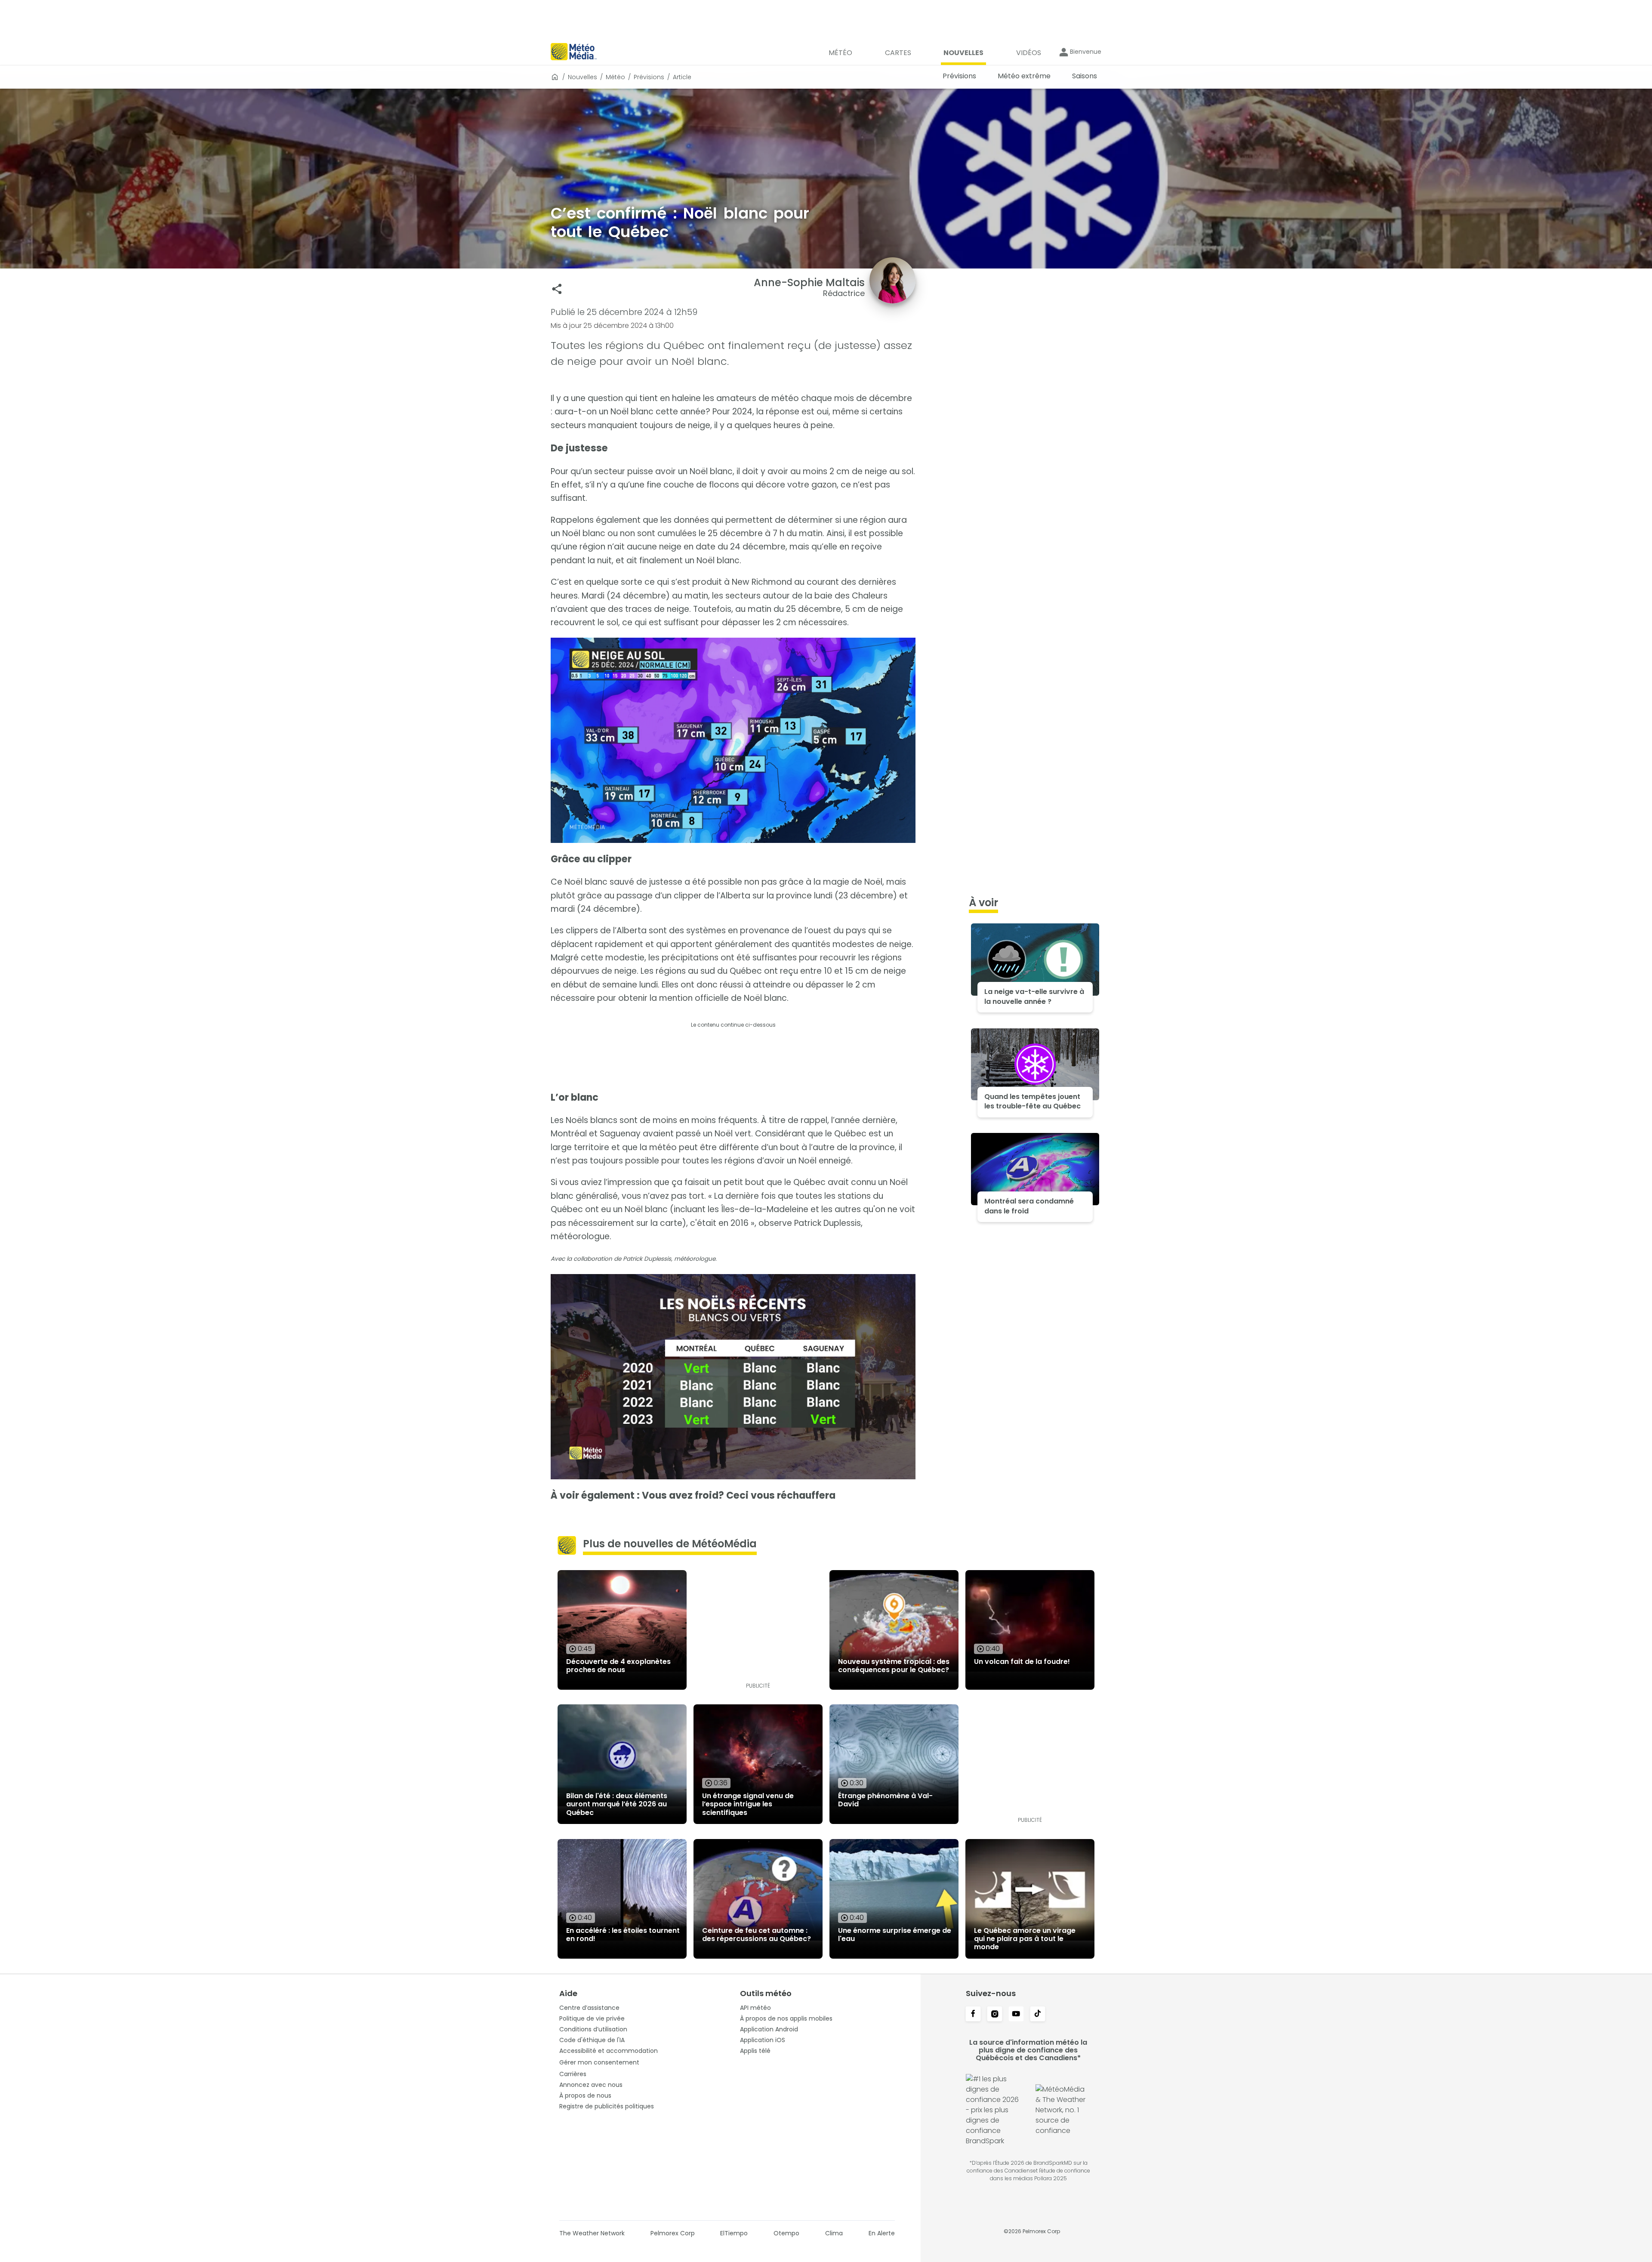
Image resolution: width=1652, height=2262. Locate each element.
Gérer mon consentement (599, 2062)
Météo (615, 77)
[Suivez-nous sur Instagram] (995, 2015)
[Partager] (557, 289)
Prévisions (649, 77)
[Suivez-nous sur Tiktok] (1038, 2015)
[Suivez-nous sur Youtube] (1016, 2015)
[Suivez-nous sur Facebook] (973, 2015)
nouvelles (583, 77)
